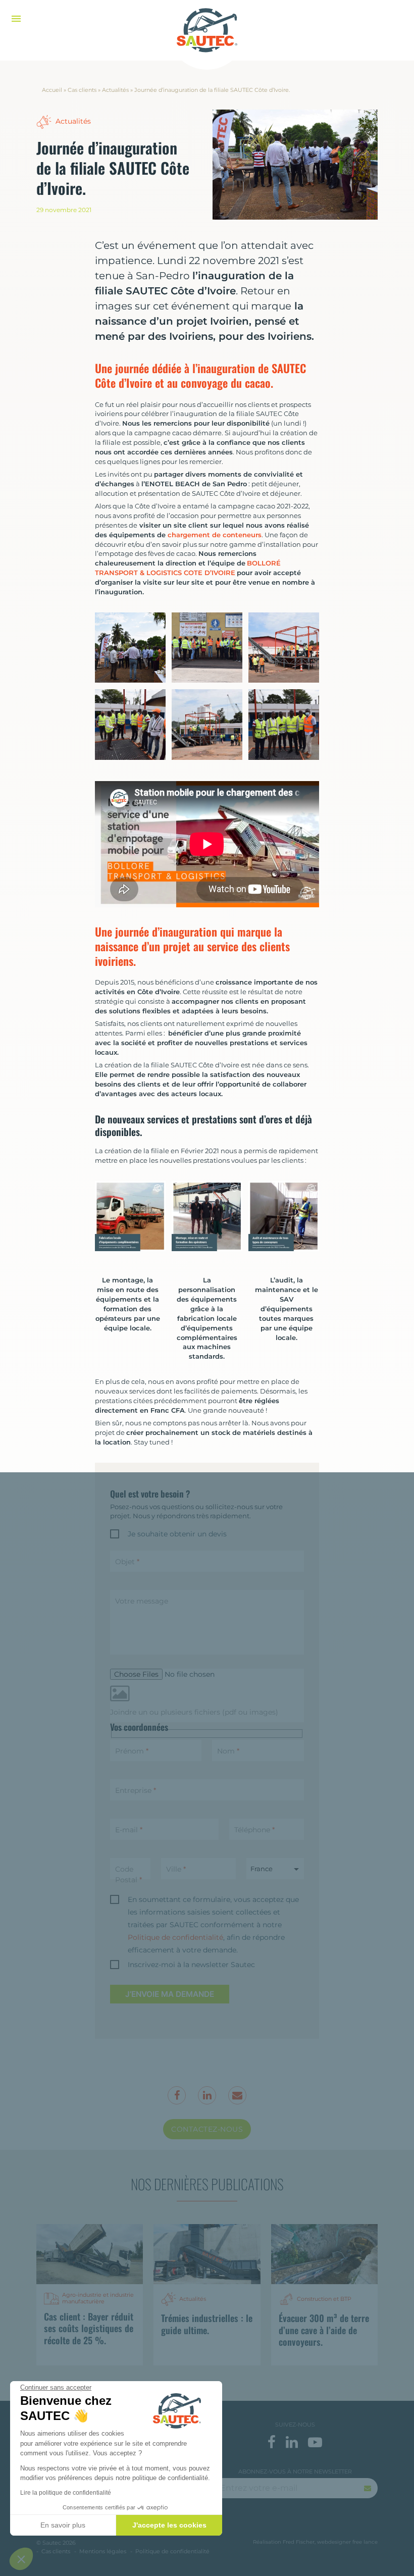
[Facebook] (61, 249)
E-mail (129, 1830)
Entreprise (136, 1790)
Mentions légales (103, 2551)
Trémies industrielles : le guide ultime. (207, 2324)
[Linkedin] (61, 275)
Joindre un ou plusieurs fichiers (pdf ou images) (194, 1712)
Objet (127, 1562)
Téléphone (254, 1830)
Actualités (115, 90)
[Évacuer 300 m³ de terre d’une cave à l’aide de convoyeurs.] (324, 2254)
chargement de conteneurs (215, 535)
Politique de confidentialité (175, 1937)
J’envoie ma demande (170, 1994)
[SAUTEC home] (207, 30)
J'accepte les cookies (169, 2525)
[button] (21, 2559)
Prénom (132, 1751)
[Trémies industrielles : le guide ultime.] (207, 2254)
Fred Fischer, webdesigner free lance (330, 2542)
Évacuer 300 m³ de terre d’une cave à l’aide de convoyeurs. (324, 2330)
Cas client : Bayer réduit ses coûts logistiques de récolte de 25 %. (89, 2328)
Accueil (52, 90)
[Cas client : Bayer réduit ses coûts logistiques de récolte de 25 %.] (90, 2254)
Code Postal (128, 1874)
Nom (228, 1751)
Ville (176, 1869)
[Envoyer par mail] (61, 300)
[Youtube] (315, 2442)
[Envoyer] (368, 2488)
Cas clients (82, 90)
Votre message (142, 1601)
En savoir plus (63, 2525)
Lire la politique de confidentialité (66, 2493)
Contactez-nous (207, 2129)
